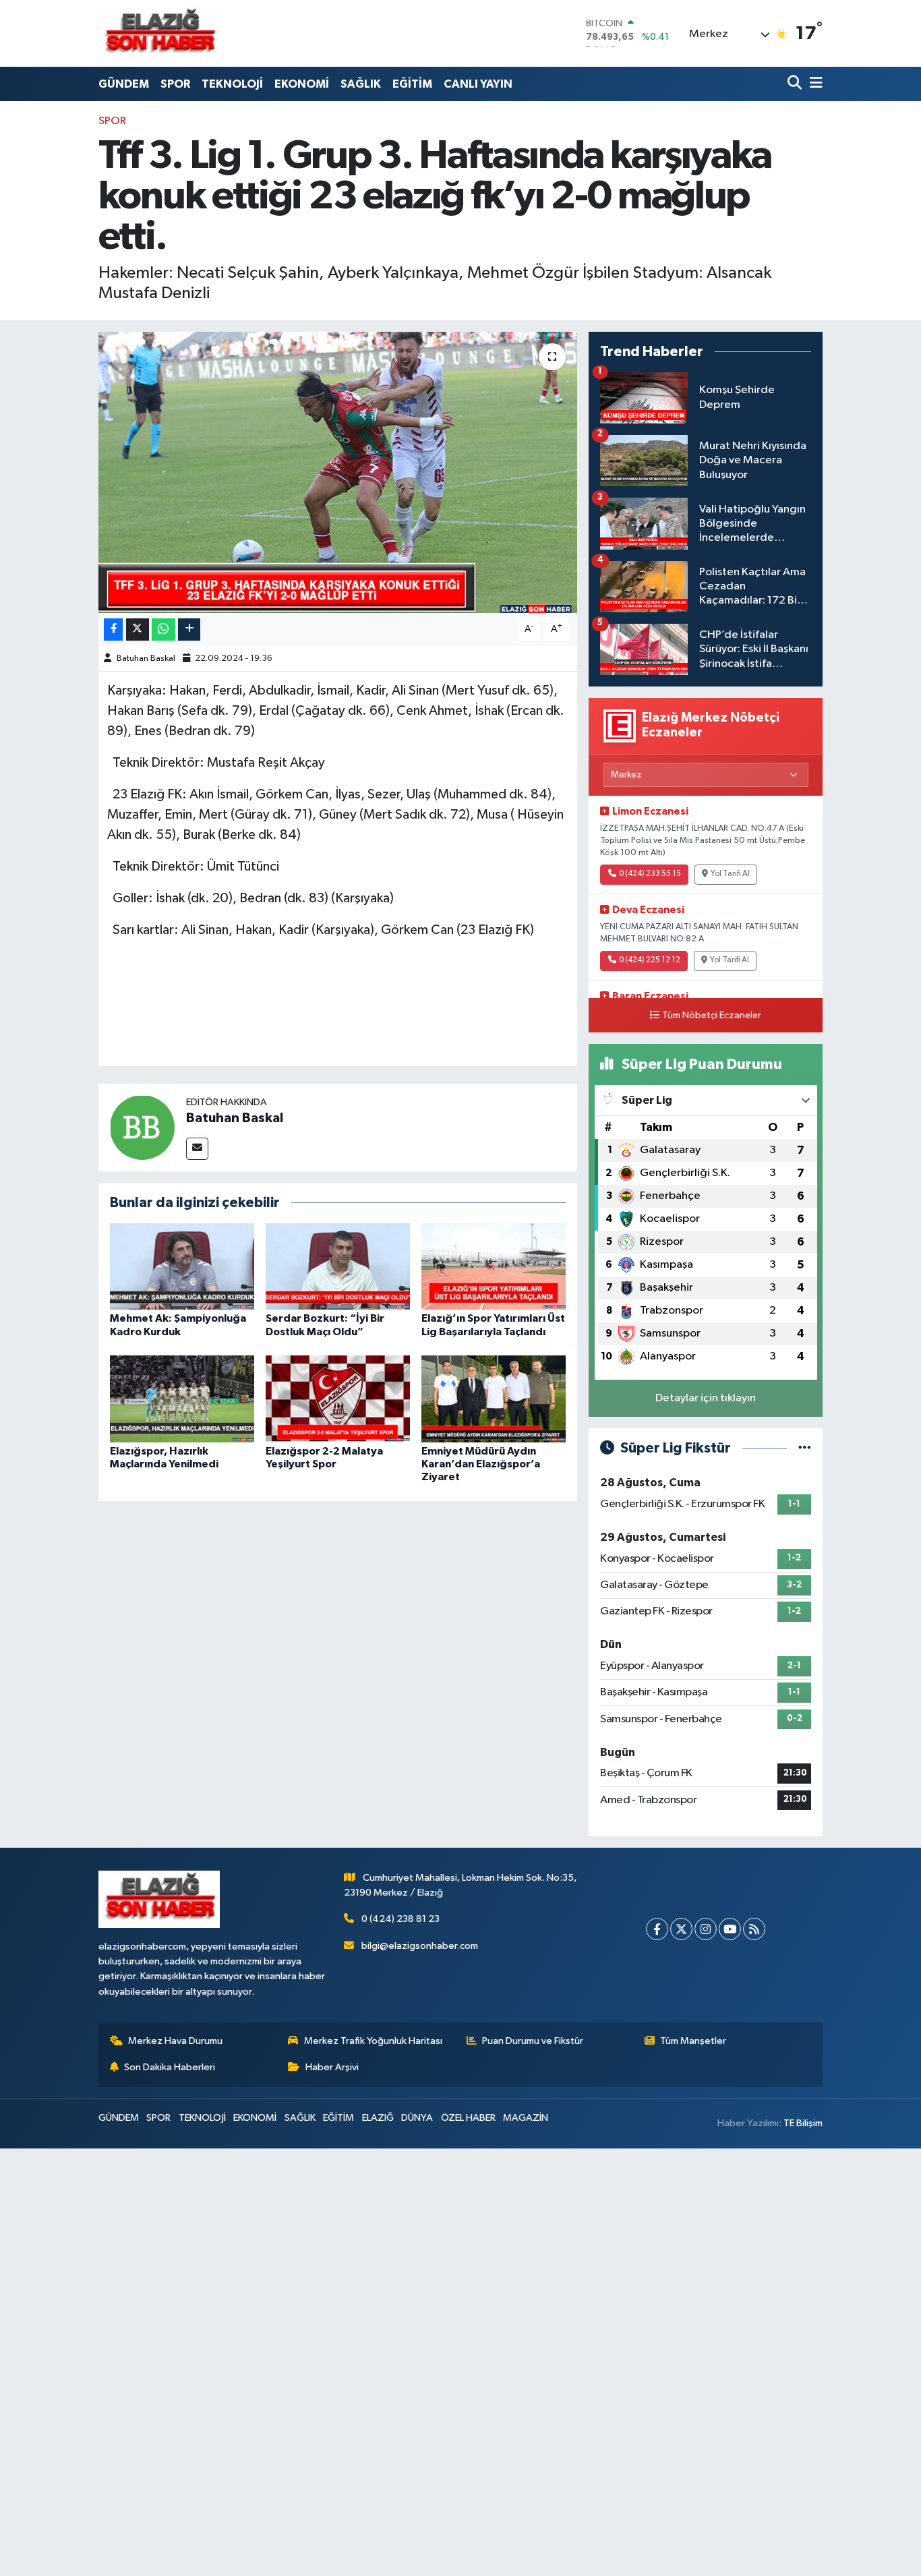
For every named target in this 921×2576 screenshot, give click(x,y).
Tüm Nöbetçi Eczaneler (712, 1016)
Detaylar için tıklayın (706, 1398)
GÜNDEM (124, 84)
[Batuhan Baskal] (142, 1127)
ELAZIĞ (378, 2118)
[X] (681, 1929)
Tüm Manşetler (693, 2041)
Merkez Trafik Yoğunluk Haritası (373, 2041)
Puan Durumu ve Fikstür (533, 2041)
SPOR (175, 84)
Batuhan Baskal (146, 658)
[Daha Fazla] (189, 630)
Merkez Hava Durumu (175, 2041)
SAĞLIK (361, 84)
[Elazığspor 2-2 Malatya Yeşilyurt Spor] (338, 1399)
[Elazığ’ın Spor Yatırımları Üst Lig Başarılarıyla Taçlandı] (494, 1266)
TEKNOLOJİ (232, 84)
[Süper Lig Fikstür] (805, 1448)
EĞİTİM (412, 84)
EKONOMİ (302, 84)
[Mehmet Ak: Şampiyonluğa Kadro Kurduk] (182, 1266)
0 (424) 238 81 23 (400, 1919)
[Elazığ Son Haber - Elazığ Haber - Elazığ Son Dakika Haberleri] (159, 33)
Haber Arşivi (332, 2067)
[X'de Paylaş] (138, 630)
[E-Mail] (197, 1149)
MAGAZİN (526, 2118)
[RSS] (754, 1929)
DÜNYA (417, 2118)
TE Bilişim (803, 2123)
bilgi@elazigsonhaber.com (420, 1946)
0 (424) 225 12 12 (650, 960)
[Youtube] (730, 1929)
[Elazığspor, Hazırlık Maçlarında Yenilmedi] (182, 1399)
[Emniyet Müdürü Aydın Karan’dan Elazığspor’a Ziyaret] (494, 1399)
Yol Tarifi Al (730, 874)
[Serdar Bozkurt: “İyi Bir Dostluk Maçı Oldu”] (338, 1266)
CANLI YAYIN (478, 84)
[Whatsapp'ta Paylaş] (164, 630)
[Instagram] (706, 1929)
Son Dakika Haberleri (170, 2067)
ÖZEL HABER (468, 2118)
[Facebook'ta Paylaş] (113, 630)
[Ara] (796, 84)
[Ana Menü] (814, 84)
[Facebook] (657, 1929)
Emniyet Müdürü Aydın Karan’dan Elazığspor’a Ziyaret (481, 1464)
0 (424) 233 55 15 (650, 874)
